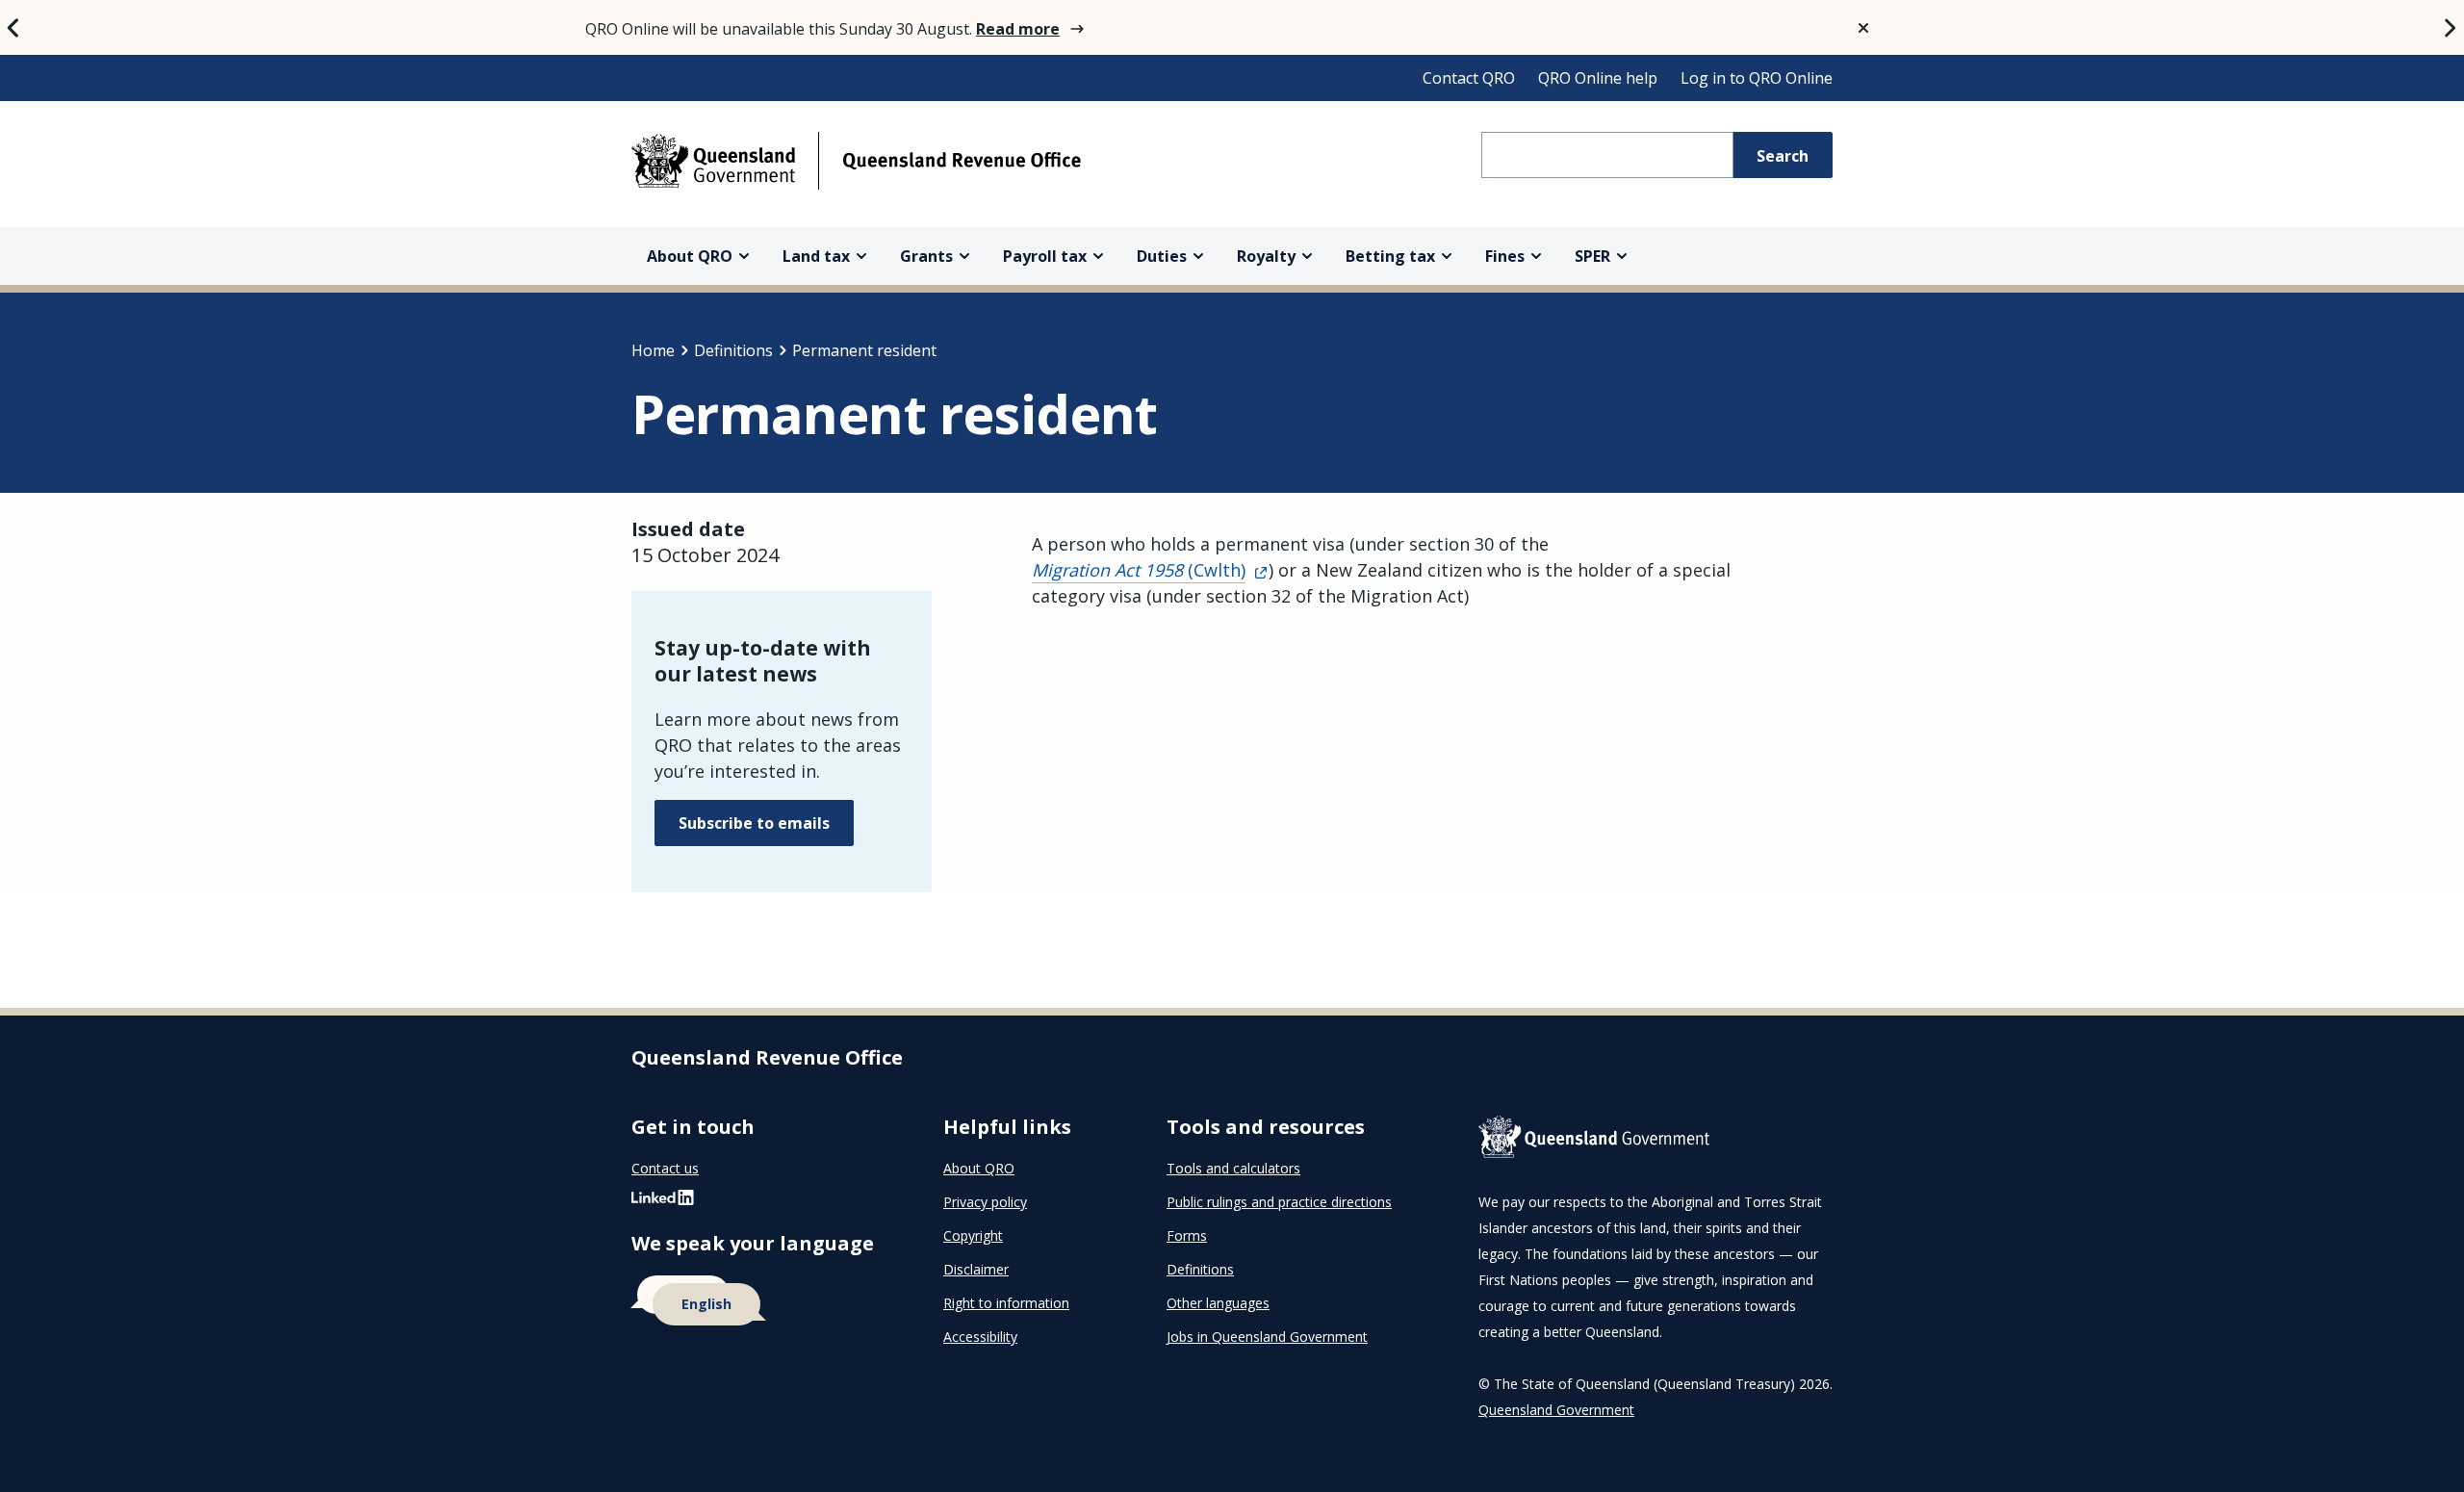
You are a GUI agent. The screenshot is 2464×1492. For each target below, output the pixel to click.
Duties (1162, 256)
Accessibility (980, 1337)
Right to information (1006, 1303)
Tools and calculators (1233, 1168)
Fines (1505, 256)
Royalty (1266, 256)
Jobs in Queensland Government (1267, 1337)
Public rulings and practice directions (1279, 1202)
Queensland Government (1556, 1410)
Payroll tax (1045, 256)
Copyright (973, 1235)
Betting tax (1390, 256)
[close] (1863, 28)
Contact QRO (1469, 78)
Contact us (665, 1168)
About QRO (690, 256)
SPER (1592, 256)
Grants (926, 256)
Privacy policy (985, 1202)
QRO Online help (1598, 78)
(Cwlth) (1139, 570)
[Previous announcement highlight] (13, 27)
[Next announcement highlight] (2451, 27)
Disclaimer (976, 1269)
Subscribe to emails (754, 823)
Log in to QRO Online (1757, 78)
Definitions (733, 350)
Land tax (816, 256)
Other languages (1218, 1303)
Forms (1187, 1235)
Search (1783, 156)
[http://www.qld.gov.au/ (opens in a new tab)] (1655, 1141)
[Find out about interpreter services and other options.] (764, 1301)
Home (653, 350)
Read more (1018, 29)
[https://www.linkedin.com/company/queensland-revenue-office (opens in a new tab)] (663, 1202)
